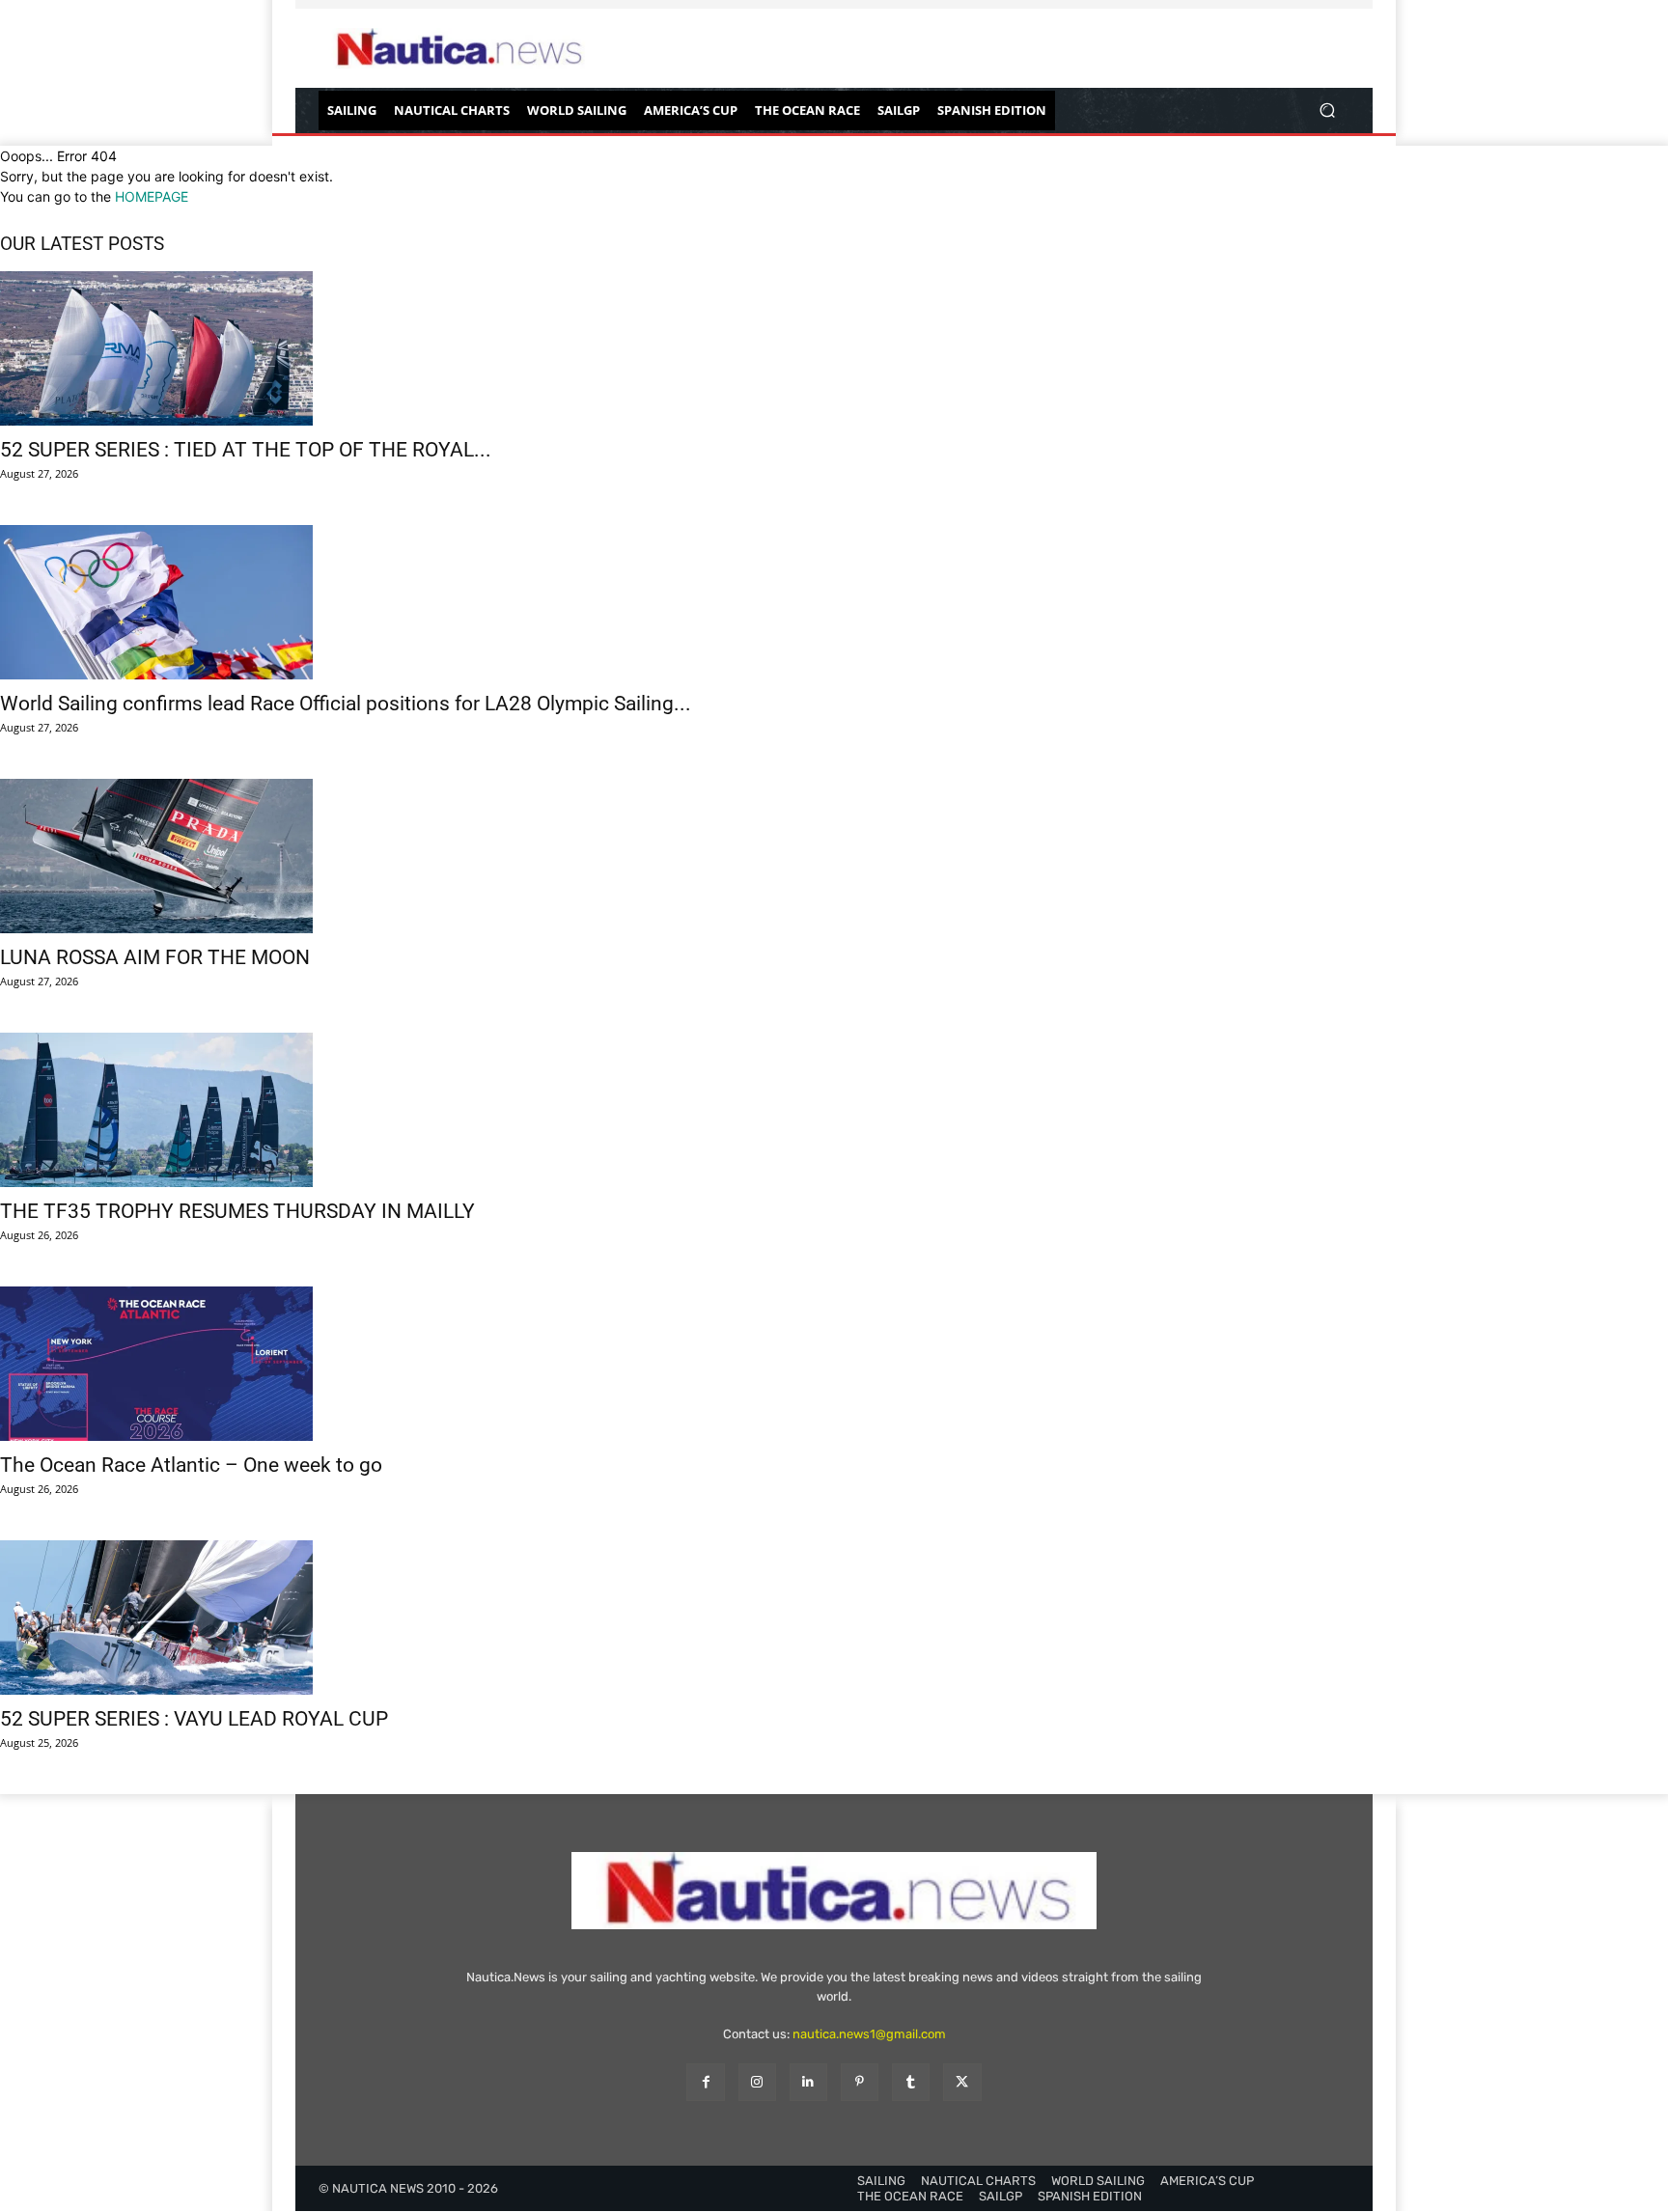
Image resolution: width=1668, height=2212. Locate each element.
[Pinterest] (860, 2082)
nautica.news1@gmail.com (869, 2034)
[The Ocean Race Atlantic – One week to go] (834, 1364)
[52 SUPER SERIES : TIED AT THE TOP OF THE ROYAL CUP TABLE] (834, 348)
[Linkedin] (808, 2082)
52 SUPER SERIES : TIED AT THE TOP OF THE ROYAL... (246, 450)
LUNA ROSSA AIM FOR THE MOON (155, 957)
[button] (1327, 111)
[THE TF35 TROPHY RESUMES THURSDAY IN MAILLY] (834, 1110)
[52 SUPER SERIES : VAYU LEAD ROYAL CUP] (834, 1618)
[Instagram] (757, 2082)
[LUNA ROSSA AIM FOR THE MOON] (834, 856)
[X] (962, 2082)
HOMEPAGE (152, 196)
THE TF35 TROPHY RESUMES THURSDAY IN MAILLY (237, 1211)
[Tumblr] (911, 2082)
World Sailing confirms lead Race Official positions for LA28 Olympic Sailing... (346, 704)
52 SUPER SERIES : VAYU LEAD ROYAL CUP (194, 1719)
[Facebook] (705, 2082)
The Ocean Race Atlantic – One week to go (191, 1465)
